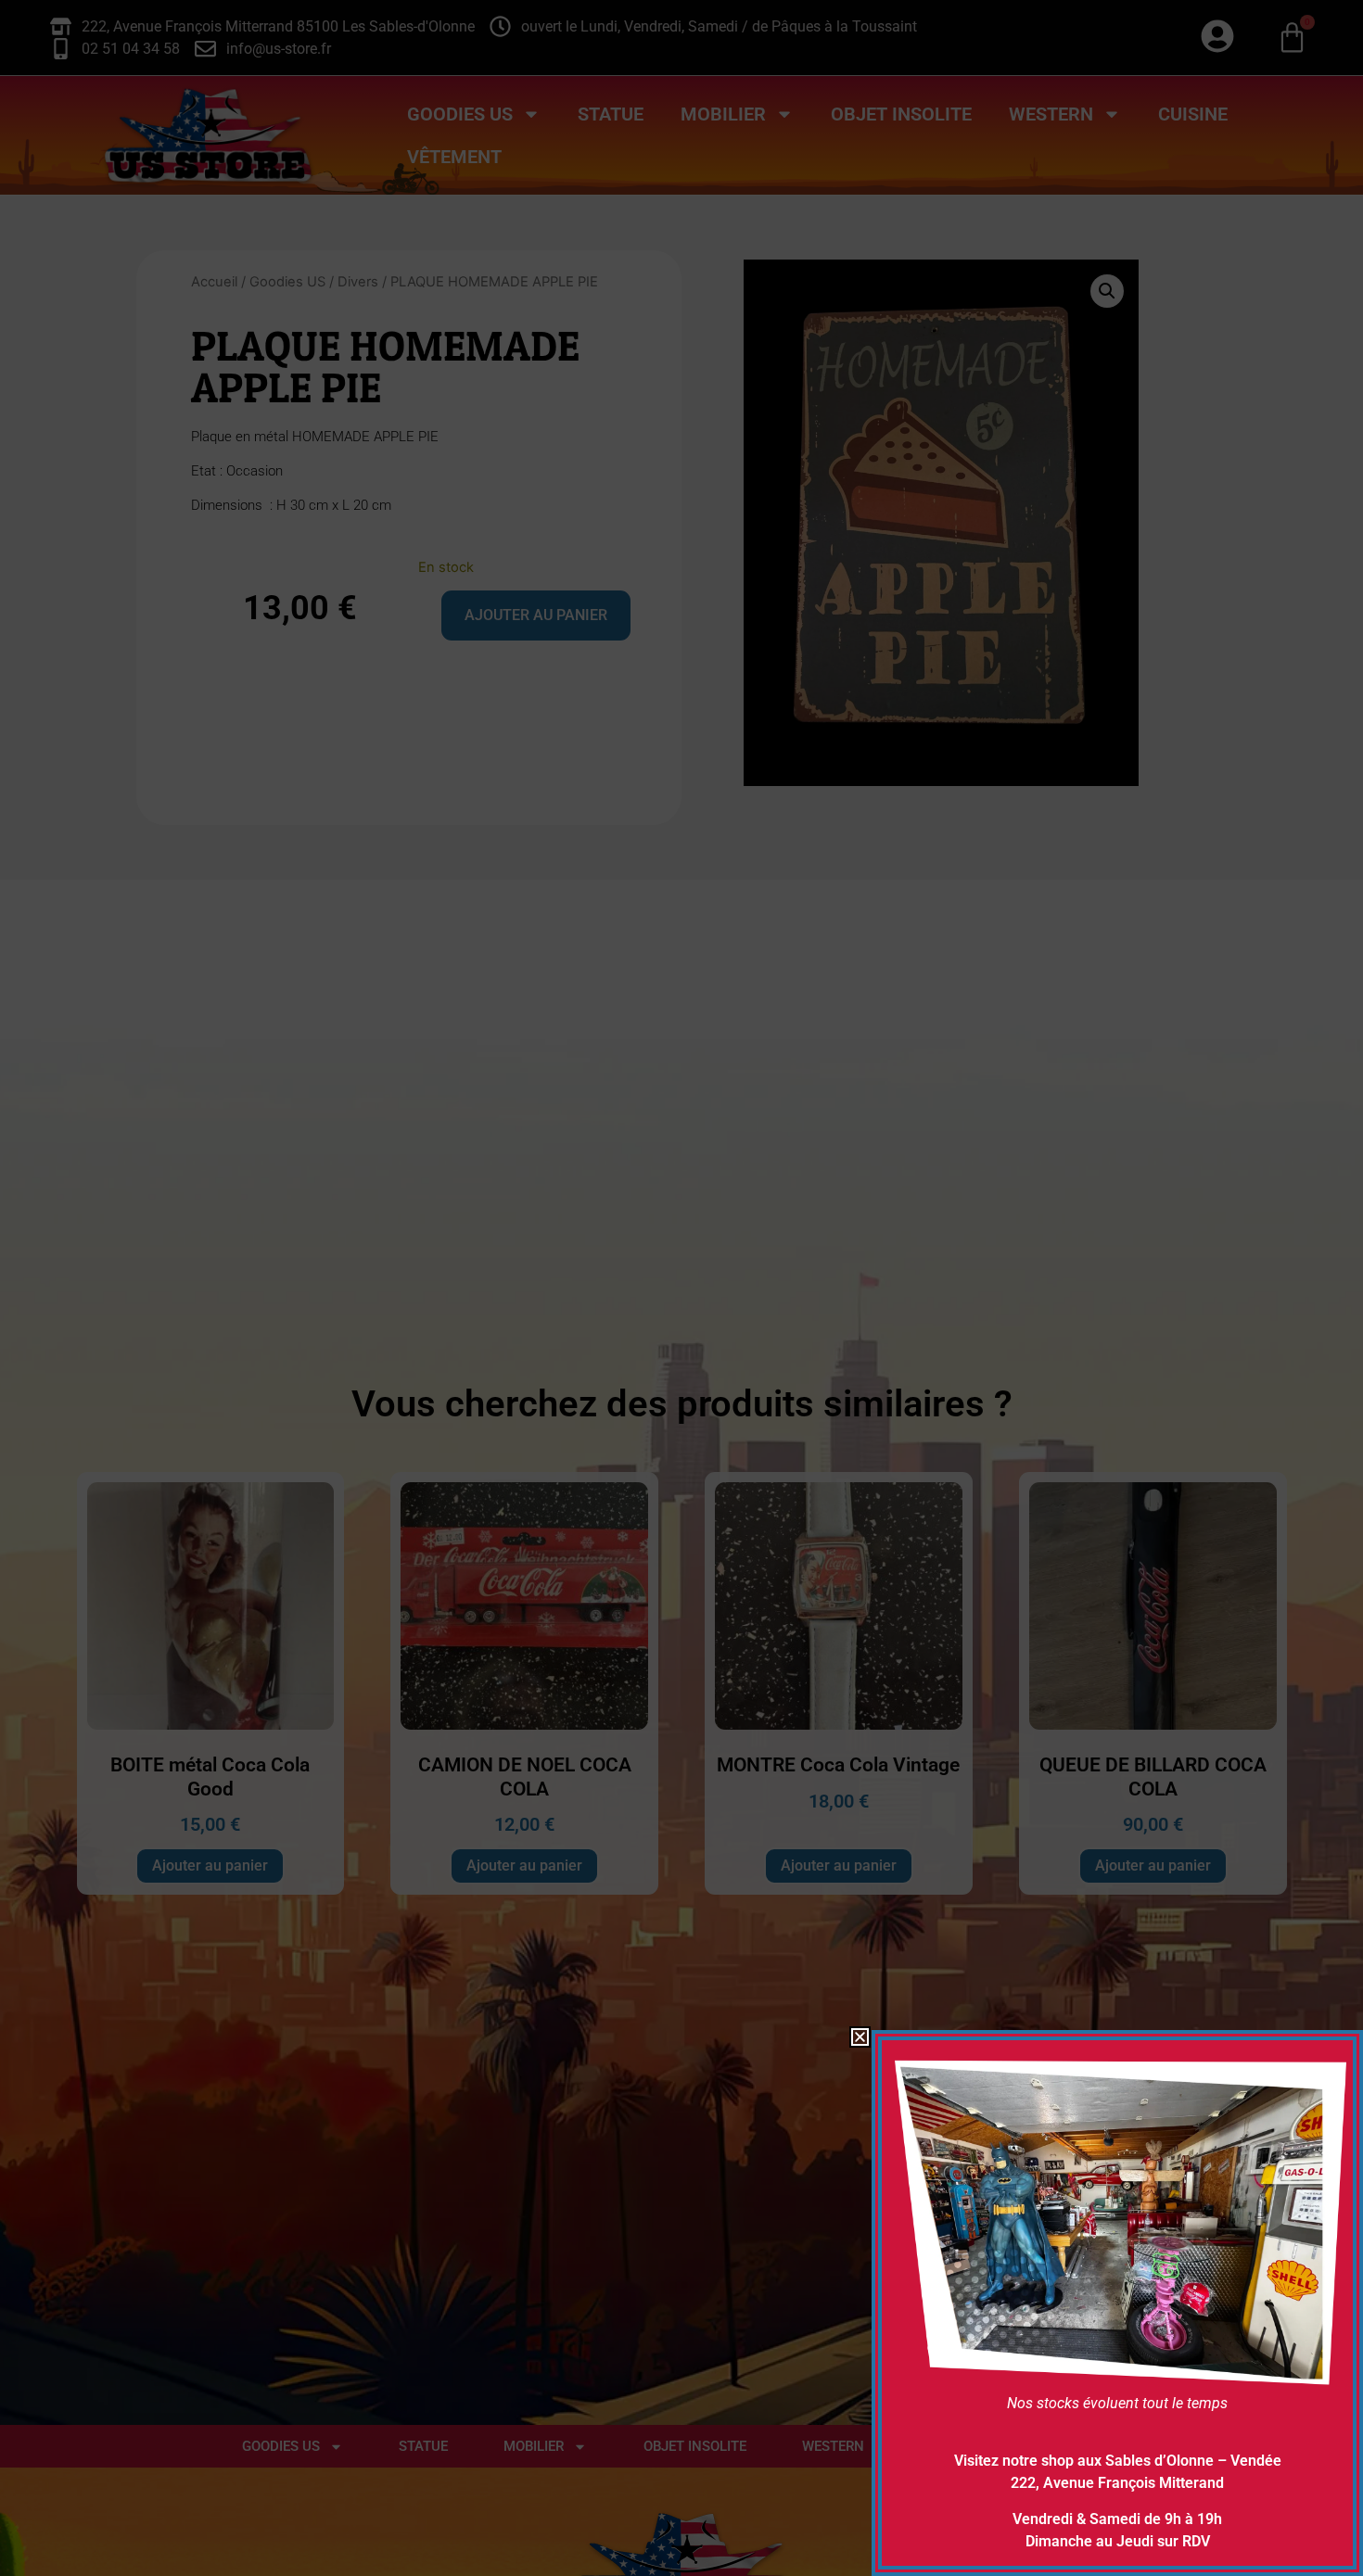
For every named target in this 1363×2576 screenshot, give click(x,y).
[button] (860, 2037)
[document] (681, 1288)
